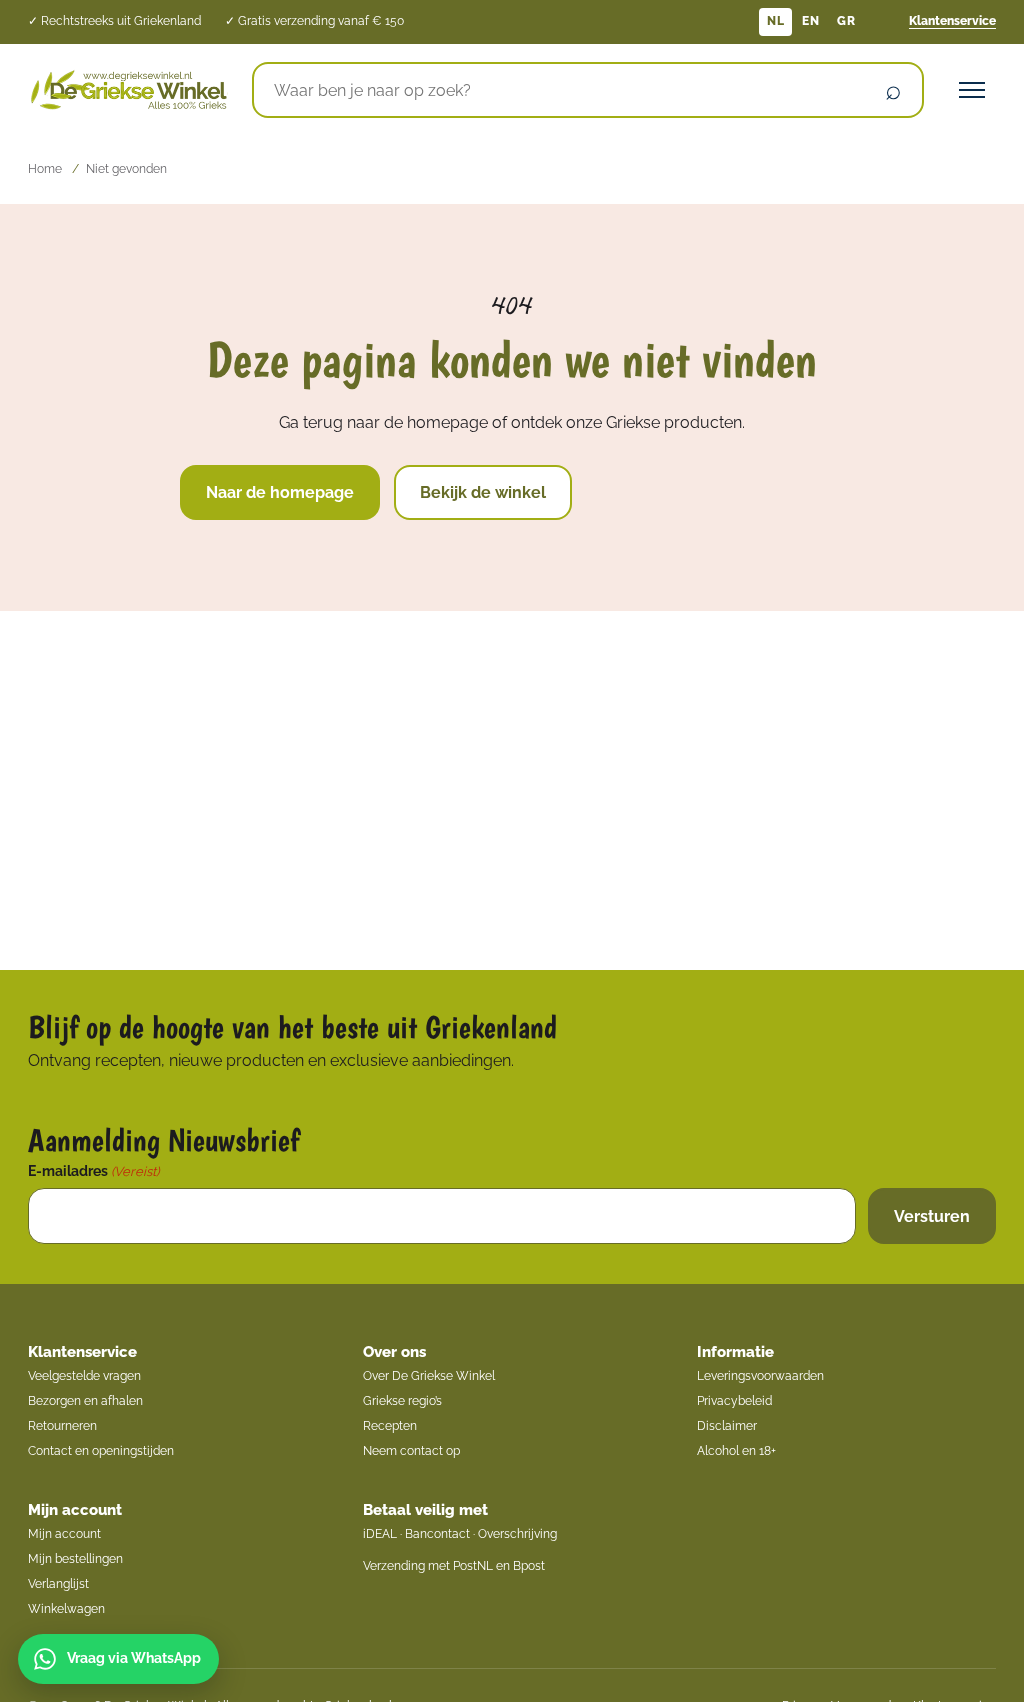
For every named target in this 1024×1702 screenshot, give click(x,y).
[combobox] (559, 90)
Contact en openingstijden (101, 1451)
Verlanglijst (58, 1584)
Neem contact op (411, 1451)
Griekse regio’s (402, 1401)
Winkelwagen (66, 1609)
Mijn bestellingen (75, 1559)
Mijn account (75, 1510)
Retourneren (62, 1426)
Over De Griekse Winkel (429, 1376)
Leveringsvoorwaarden (760, 1376)
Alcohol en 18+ (736, 1451)
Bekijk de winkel (483, 492)
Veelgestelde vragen (84, 1376)
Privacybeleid (734, 1401)
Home (45, 169)
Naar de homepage (280, 492)
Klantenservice (952, 21)
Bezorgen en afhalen (85, 1401)
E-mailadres (93, 1171)
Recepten (390, 1426)
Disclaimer (727, 1426)
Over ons (394, 1352)
